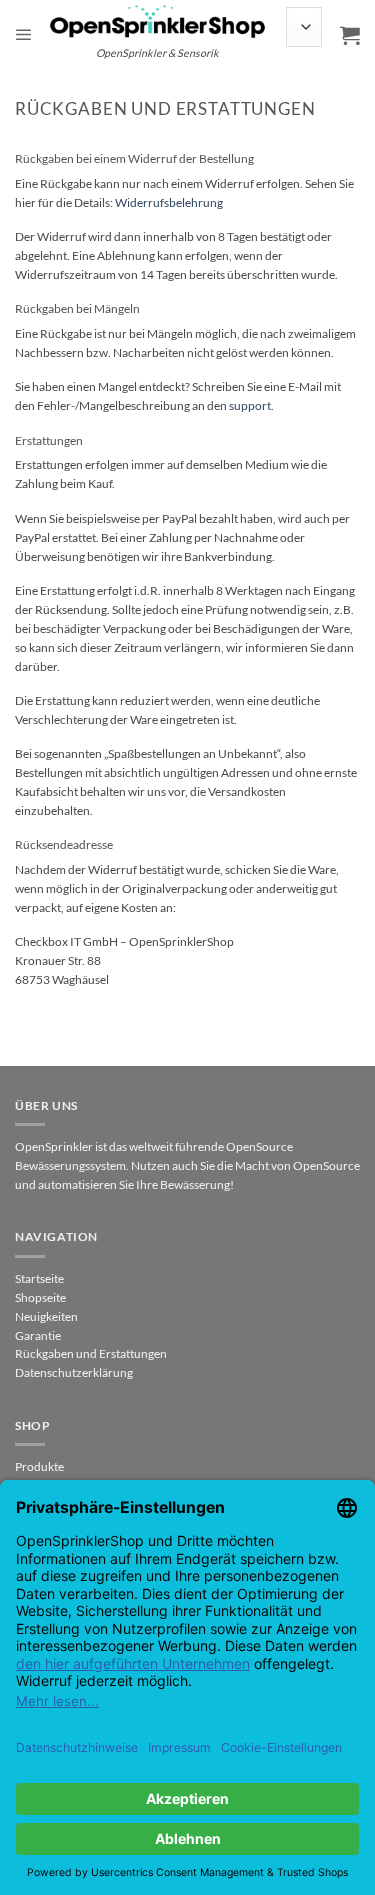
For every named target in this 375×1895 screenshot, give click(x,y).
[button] (24, 35)
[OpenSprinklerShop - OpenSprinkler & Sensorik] (157, 20)
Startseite (39, 1278)
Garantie (38, 1335)
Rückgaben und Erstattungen (91, 1353)
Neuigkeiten (46, 1316)
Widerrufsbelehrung (169, 202)
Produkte (39, 1466)
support (250, 405)
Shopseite (40, 1297)
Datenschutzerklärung (74, 1372)
